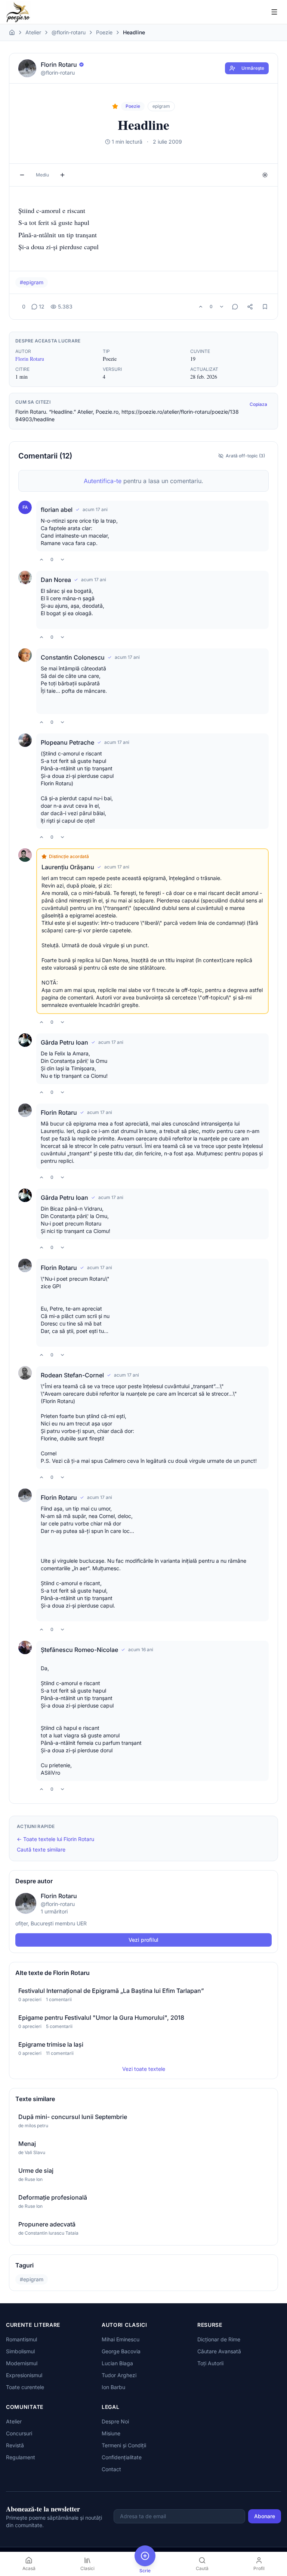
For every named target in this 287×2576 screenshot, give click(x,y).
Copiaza (258, 404)
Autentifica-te (103, 481)
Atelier (33, 32)
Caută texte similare (41, 1849)
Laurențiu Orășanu (68, 867)
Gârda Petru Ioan (64, 1042)
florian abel (57, 510)
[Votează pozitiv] (201, 307)
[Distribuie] (250, 307)
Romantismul (21, 2339)
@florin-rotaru (69, 32)
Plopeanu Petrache (67, 742)
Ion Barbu (113, 2387)
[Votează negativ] (222, 307)
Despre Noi (115, 2421)
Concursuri (19, 2433)
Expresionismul (24, 2375)
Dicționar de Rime (219, 2339)
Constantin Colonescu (73, 657)
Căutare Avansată (219, 2351)
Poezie (104, 32)
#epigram (32, 282)
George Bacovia (121, 2351)
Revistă (15, 2445)
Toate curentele (25, 2387)
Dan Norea (56, 580)
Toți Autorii (210, 2363)
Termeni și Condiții (124, 2445)
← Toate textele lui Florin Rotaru (55, 1839)
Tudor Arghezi (119, 2375)
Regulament (21, 2457)
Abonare (265, 2516)
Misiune (111, 2433)
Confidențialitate (122, 2457)
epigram (161, 106)
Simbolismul (20, 2351)
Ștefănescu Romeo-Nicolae (79, 1650)
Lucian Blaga (117, 2363)
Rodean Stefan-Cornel (72, 1375)
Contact (111, 2469)
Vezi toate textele (144, 2069)
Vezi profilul (143, 1940)
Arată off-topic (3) (245, 456)
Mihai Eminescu (121, 2339)
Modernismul (22, 2363)
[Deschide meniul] (274, 12)
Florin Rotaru (30, 359)
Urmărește (253, 68)
